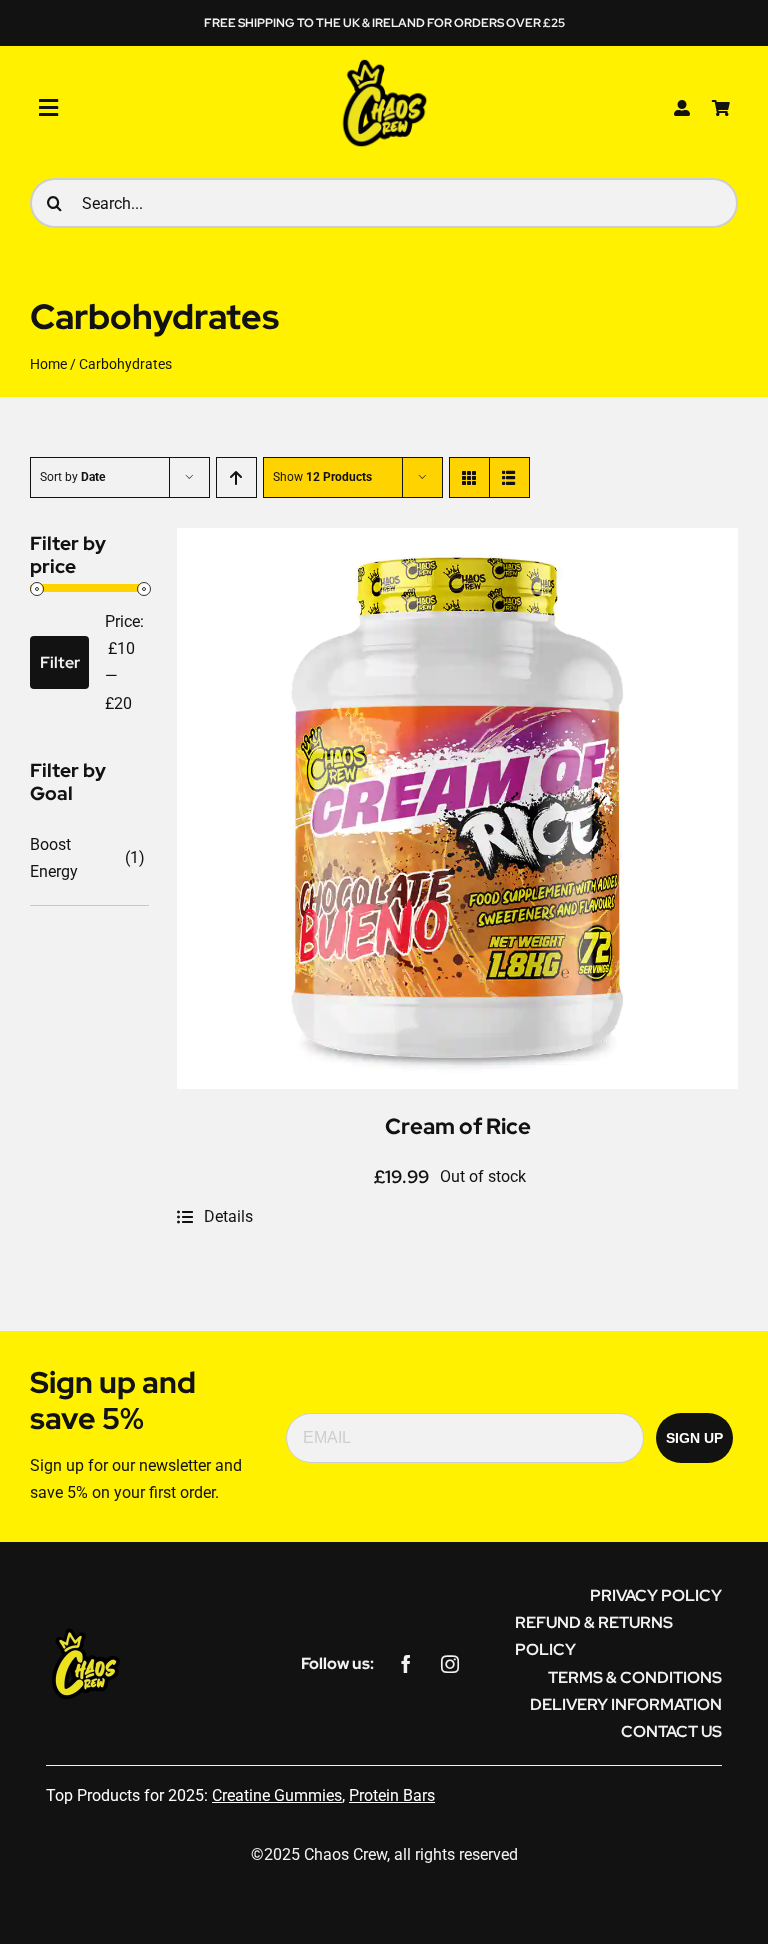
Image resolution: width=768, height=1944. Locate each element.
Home (48, 364)
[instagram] (450, 1664)
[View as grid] (469, 477)
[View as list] (509, 477)
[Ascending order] (236, 477)
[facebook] (406, 1664)
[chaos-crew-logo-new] (384, 63)
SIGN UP (694, 1438)
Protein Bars (392, 1795)
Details (228, 1216)
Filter (60, 662)
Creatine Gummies (277, 1795)
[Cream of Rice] (457, 541)
